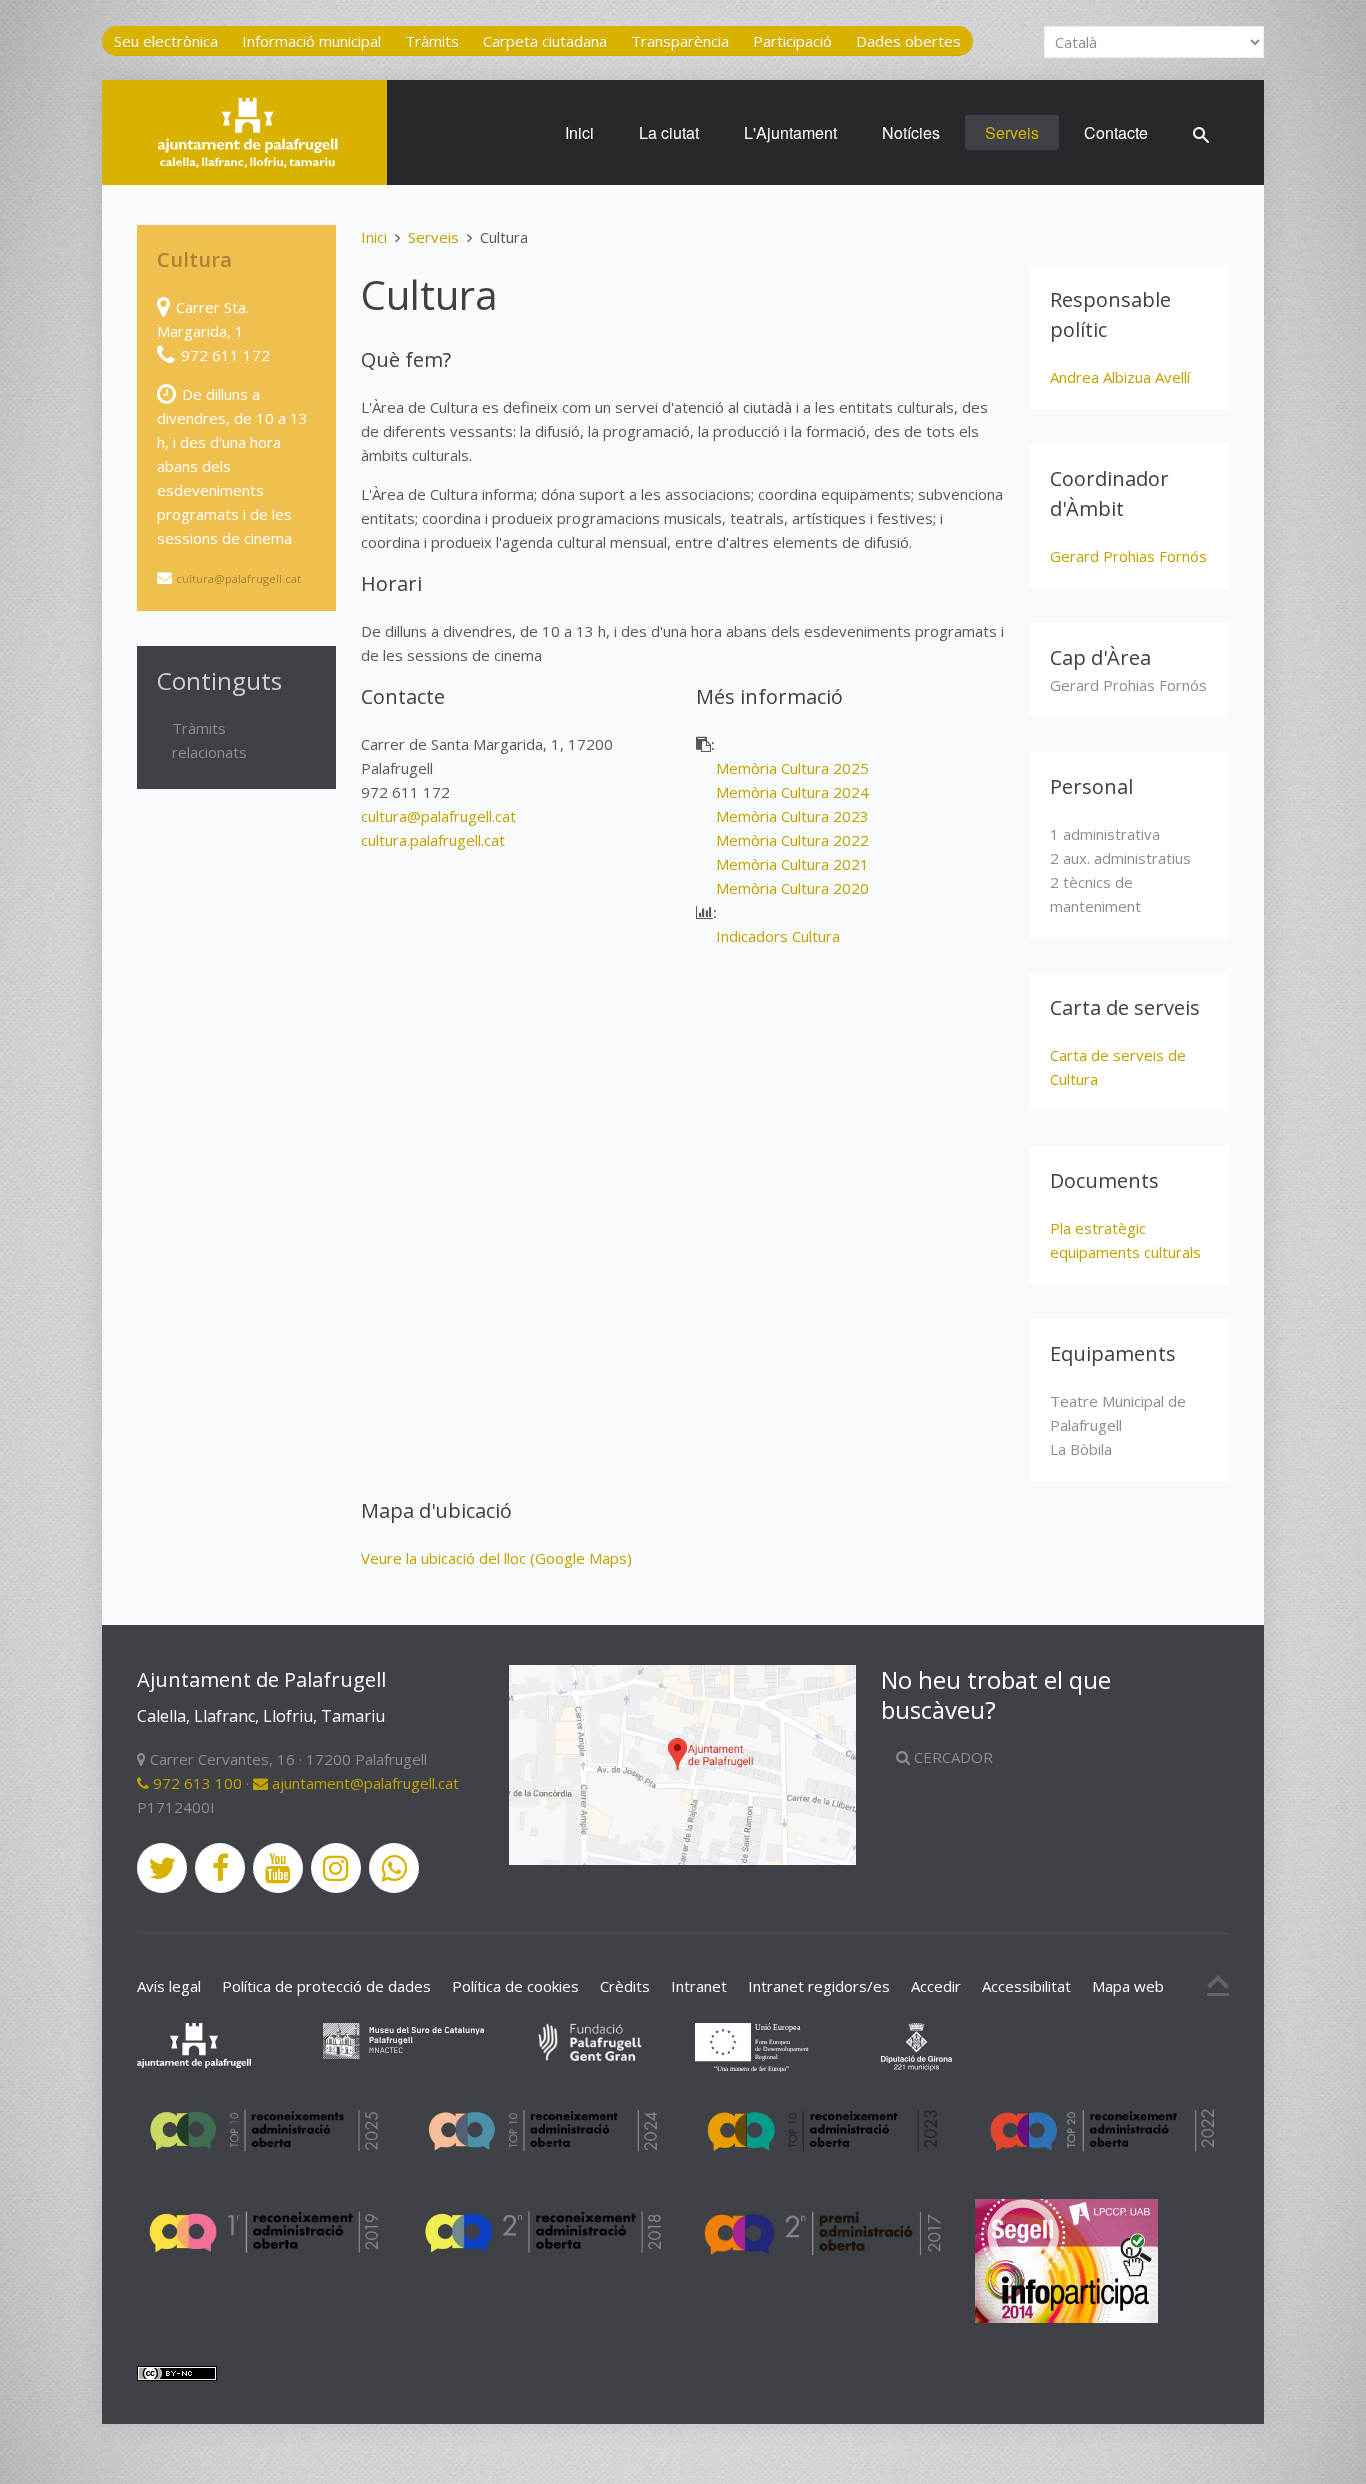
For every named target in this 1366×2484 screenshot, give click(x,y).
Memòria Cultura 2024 (792, 792)
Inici (579, 132)
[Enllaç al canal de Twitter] (162, 1868)
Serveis (1012, 132)
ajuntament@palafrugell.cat (363, 1783)
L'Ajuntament (790, 132)
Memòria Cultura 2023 (792, 816)
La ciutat (669, 132)
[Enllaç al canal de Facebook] (220, 1868)
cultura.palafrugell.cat (433, 840)
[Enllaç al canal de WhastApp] (394, 1868)
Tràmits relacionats (209, 740)
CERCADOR (951, 1757)
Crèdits (625, 1986)
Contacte (1116, 132)
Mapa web (1128, 1986)
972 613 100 (195, 1783)
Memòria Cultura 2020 (792, 888)
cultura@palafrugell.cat (438, 816)
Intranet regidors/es (819, 1986)
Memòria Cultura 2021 (792, 864)
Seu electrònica (166, 41)
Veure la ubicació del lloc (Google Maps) (496, 1558)
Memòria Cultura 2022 (792, 840)
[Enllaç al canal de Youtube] (278, 1868)
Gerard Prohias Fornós (1128, 556)
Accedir (936, 1986)
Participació (792, 41)
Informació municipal (311, 41)
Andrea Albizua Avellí (1120, 377)
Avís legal (169, 1986)
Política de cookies (515, 1986)
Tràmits (432, 41)
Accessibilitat (1026, 1986)
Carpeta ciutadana (545, 41)
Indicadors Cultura (778, 936)
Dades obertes (908, 41)
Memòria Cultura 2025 (792, 768)
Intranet (699, 1986)
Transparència (680, 41)
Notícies (911, 132)
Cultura (194, 259)
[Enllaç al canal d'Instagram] (336, 1868)
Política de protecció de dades (326, 1986)
